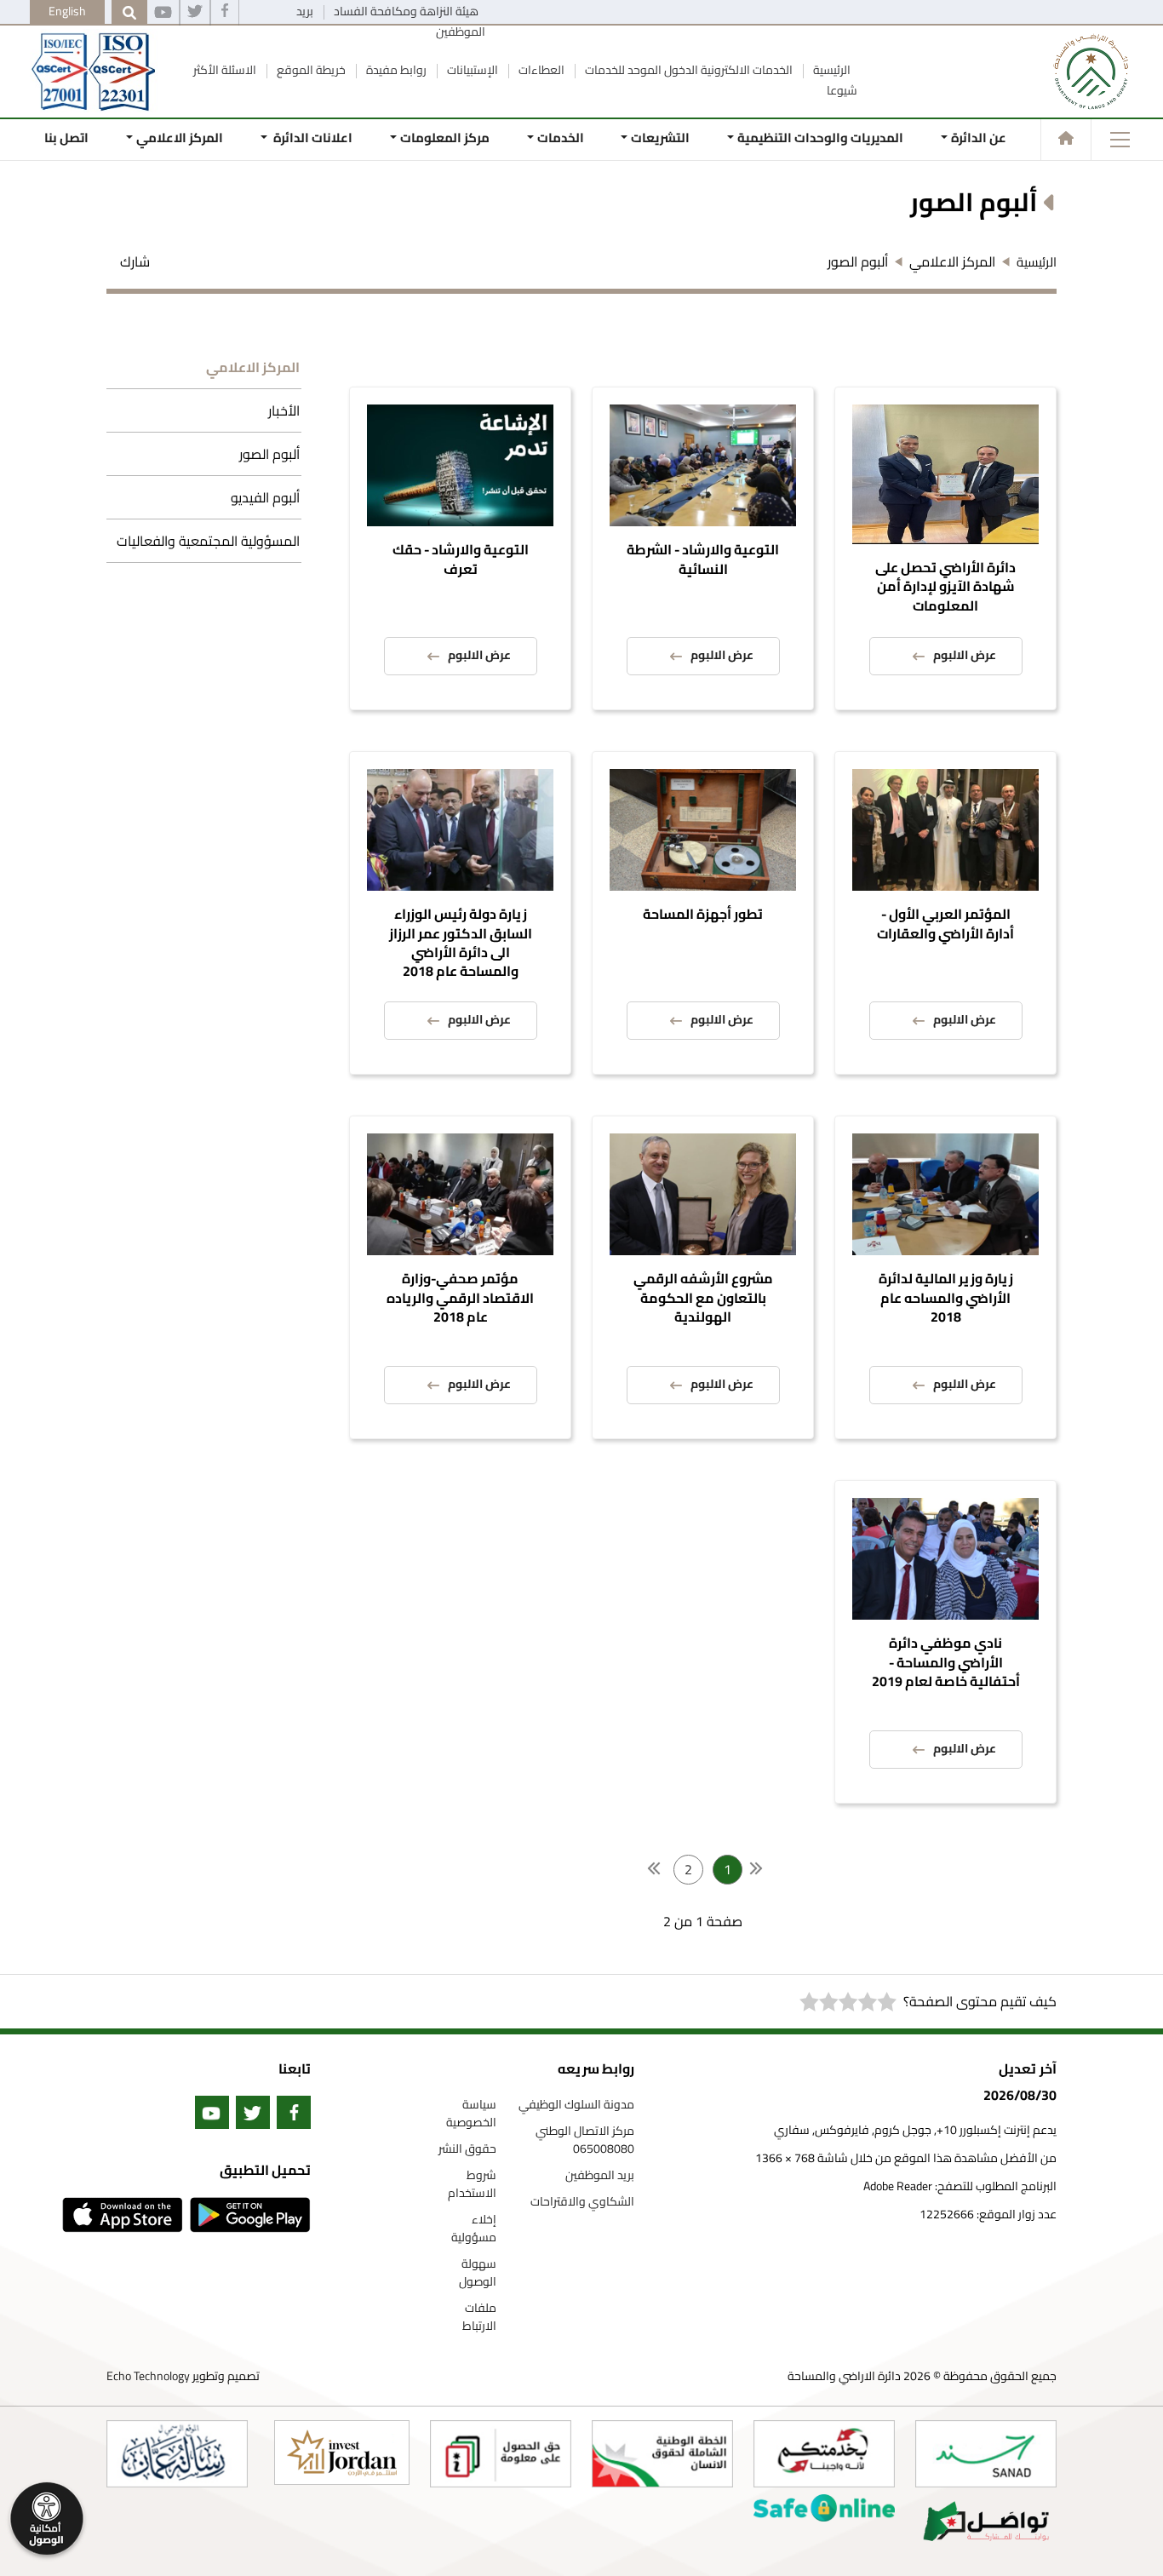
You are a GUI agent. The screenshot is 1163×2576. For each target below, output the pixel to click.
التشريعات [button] (660, 138)
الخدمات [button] (560, 138)
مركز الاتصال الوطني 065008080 (585, 2140)
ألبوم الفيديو (265, 497)
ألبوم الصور (269, 454)
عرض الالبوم (965, 655)
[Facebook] (225, 13)
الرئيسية (831, 70)
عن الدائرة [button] (979, 138)
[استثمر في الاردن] (342, 2453)
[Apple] (119, 2215)
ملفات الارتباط (479, 2317)
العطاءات (540, 70)
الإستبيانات (471, 70)
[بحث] (129, 13)
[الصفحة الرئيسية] (1066, 138)
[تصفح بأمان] (824, 2508)
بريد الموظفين (600, 2175)
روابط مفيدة (395, 70)
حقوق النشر (467, 2149)
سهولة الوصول (478, 2273)
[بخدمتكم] (824, 2454)
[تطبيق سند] (986, 2454)
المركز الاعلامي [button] (180, 138)
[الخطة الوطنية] (662, 2454)
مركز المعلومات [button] (445, 138)
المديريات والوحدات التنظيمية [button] (820, 138)
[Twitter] (195, 13)
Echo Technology (148, 2376)
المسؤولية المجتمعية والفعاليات (208, 541)
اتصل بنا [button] (66, 138)
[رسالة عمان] (177, 2454)
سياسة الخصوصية (471, 2114)
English (67, 11)
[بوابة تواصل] (986, 2521)
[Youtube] (163, 13)
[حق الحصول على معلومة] (501, 2454)
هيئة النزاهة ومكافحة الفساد (405, 11)
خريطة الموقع (310, 70)
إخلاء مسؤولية (474, 2229)
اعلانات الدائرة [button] (312, 138)
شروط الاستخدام (472, 2184)
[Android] (247, 2215)
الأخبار (284, 410)
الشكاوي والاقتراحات (582, 2202)
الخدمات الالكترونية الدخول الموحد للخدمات (687, 70)
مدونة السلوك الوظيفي (576, 2105)
